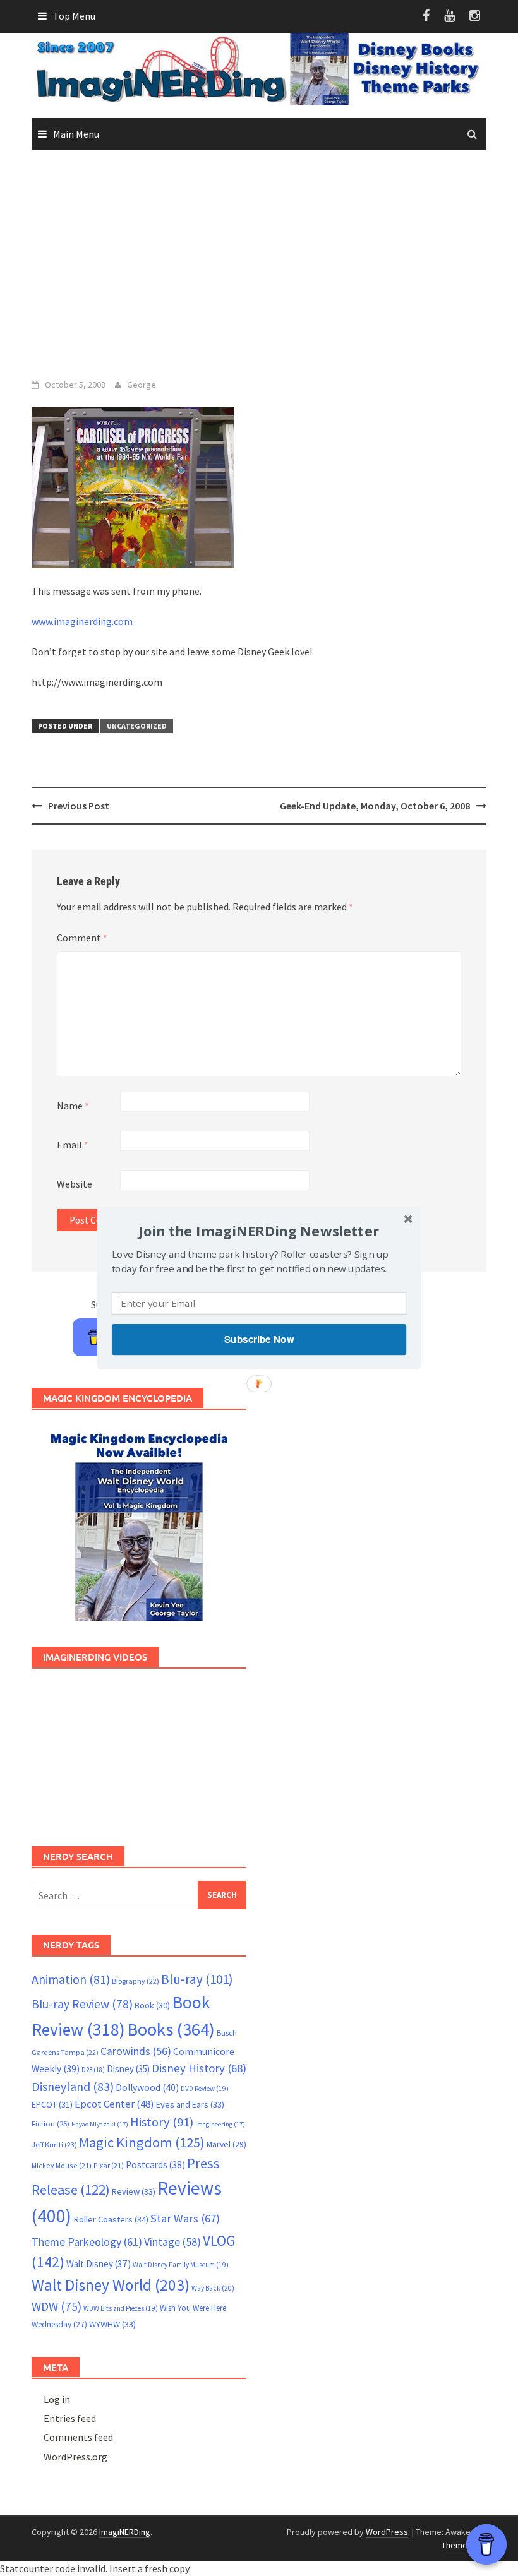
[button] (259, 1231)
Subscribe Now (259, 1339)
